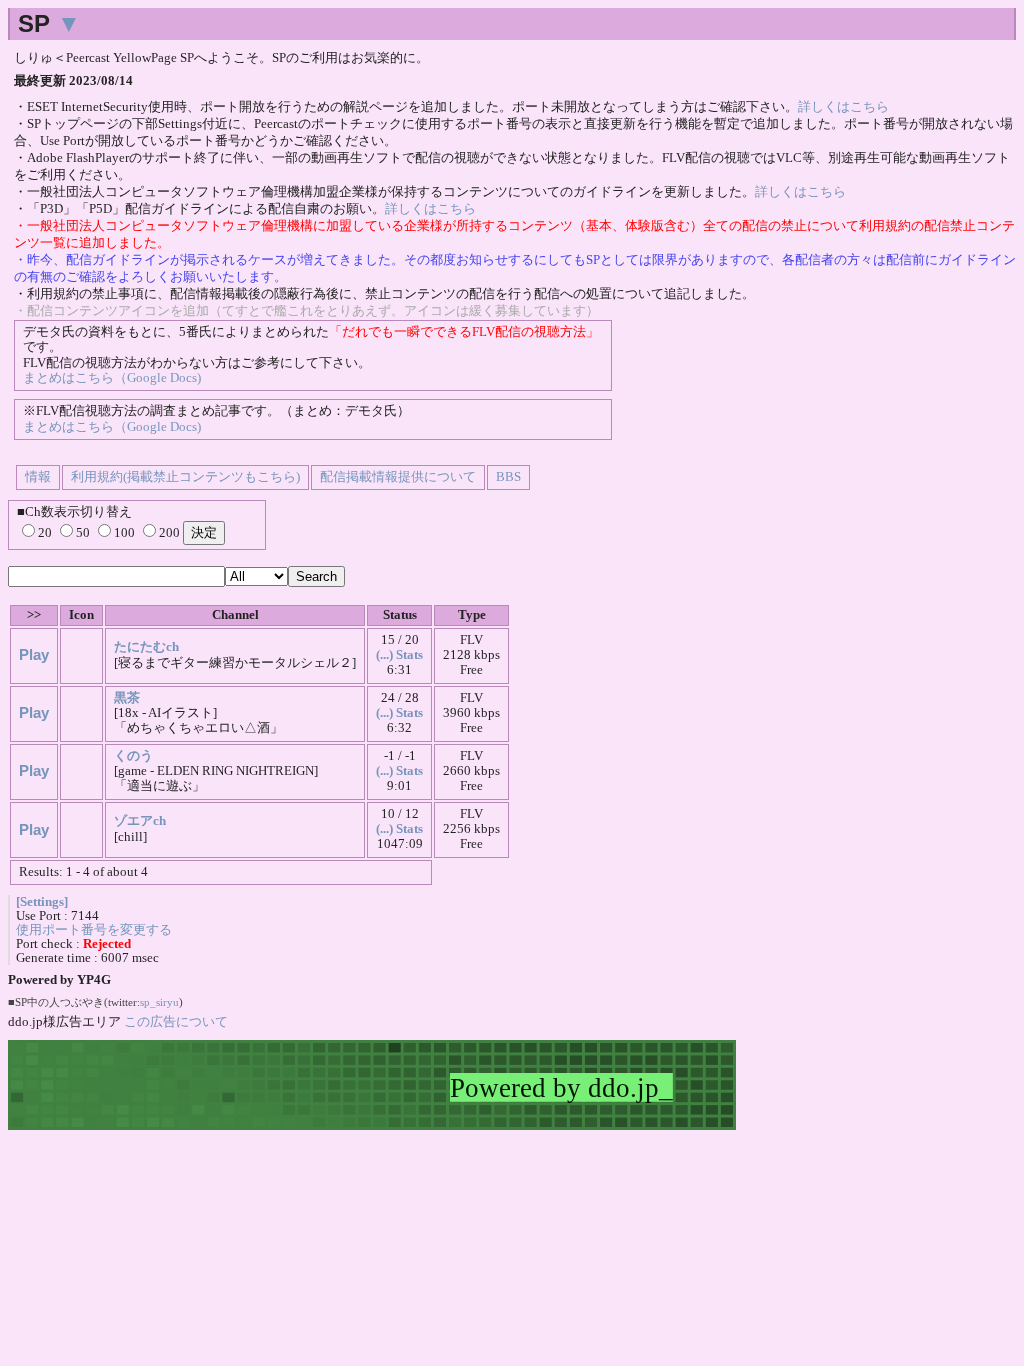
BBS (508, 477)
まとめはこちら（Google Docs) (112, 378)
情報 (38, 477)
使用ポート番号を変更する (94, 930)
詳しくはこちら (843, 107)
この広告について (176, 1021)
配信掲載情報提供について (398, 477)
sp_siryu (159, 1002)
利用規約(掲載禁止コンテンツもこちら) (185, 477)
